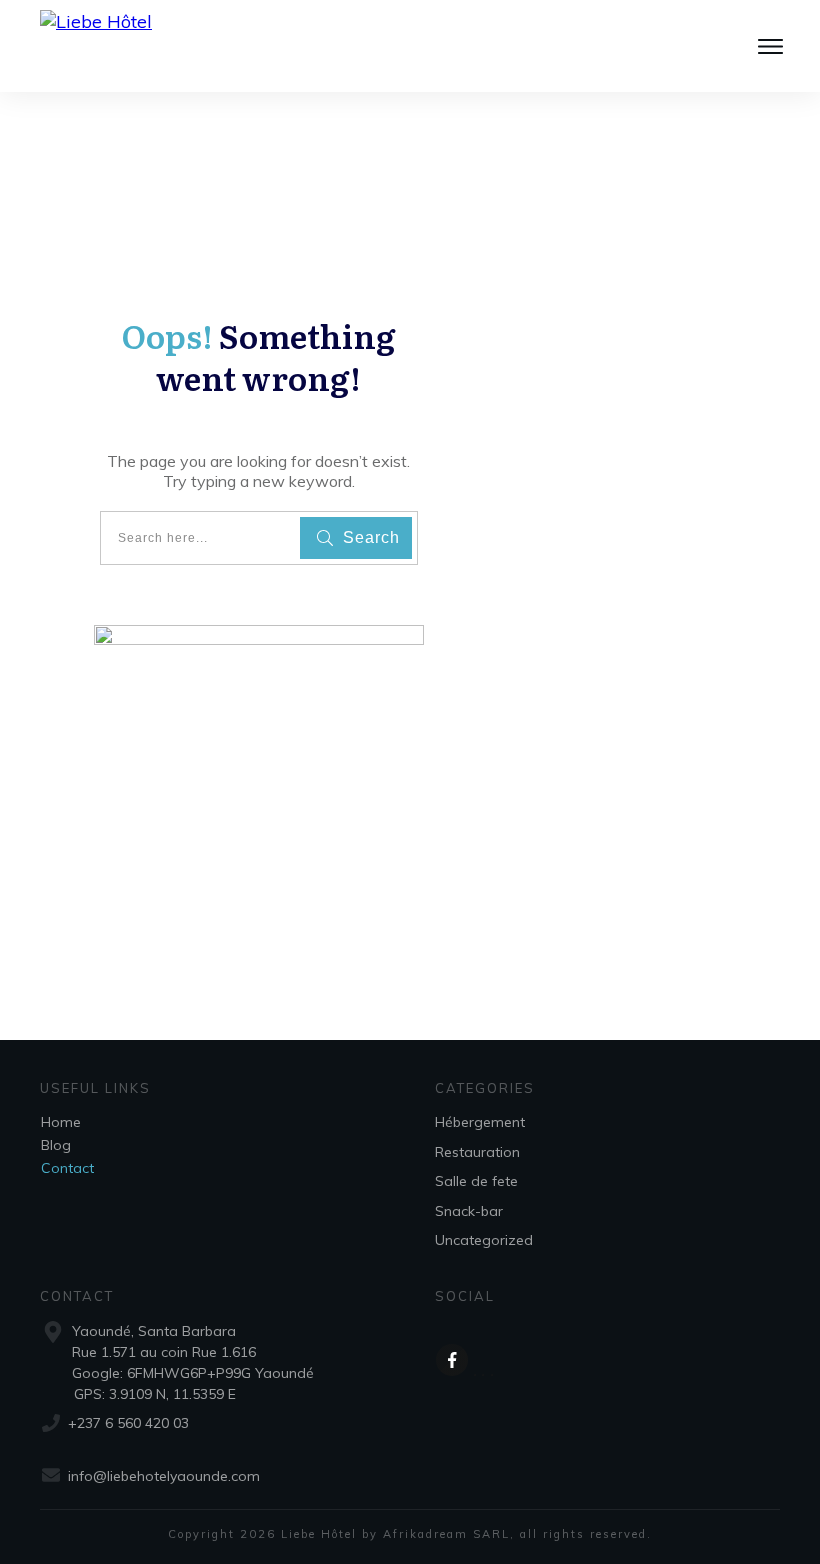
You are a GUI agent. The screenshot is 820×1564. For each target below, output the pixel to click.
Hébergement (480, 1122)
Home (61, 1122)
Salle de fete (476, 1181)
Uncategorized (484, 1240)
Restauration (477, 1152)
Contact (67, 1168)
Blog (56, 1145)
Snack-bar (469, 1211)
